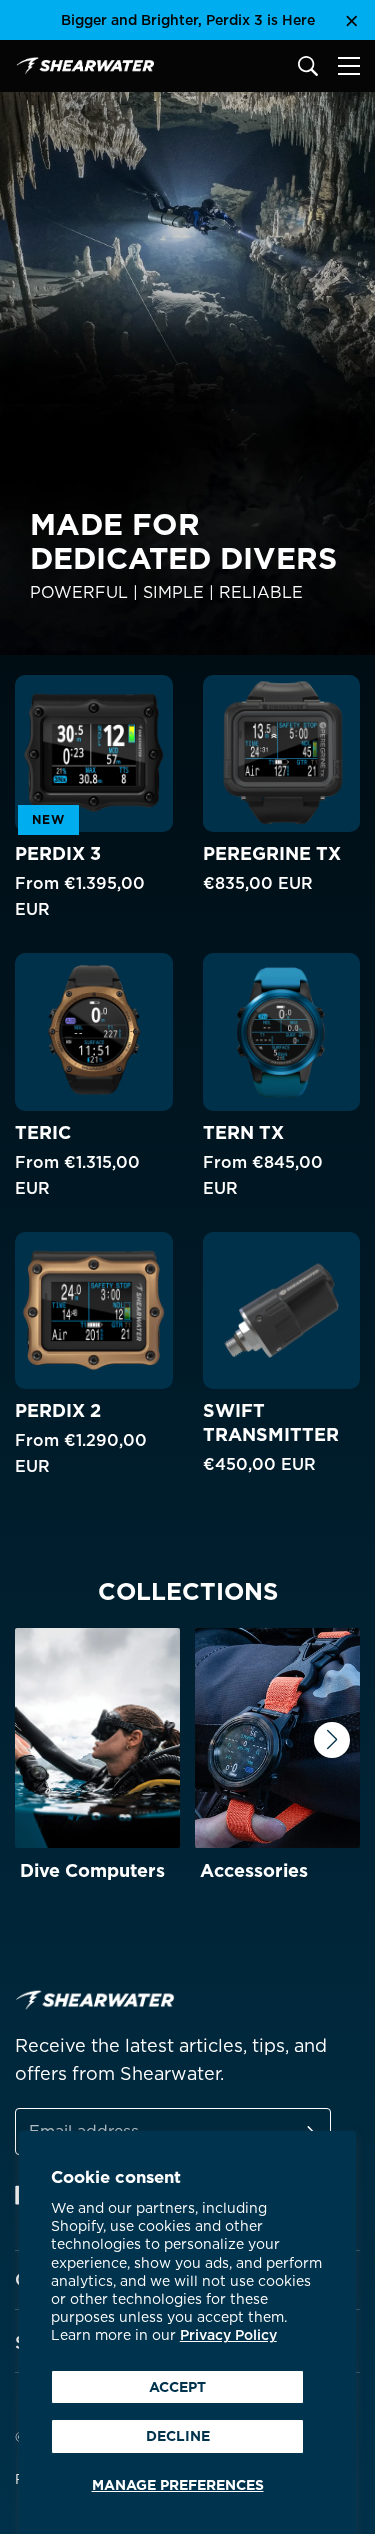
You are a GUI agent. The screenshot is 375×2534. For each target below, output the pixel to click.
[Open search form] (308, 66)
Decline (178, 2436)
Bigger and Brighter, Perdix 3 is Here (188, 20)
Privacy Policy (228, 2335)
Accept (177, 2387)
